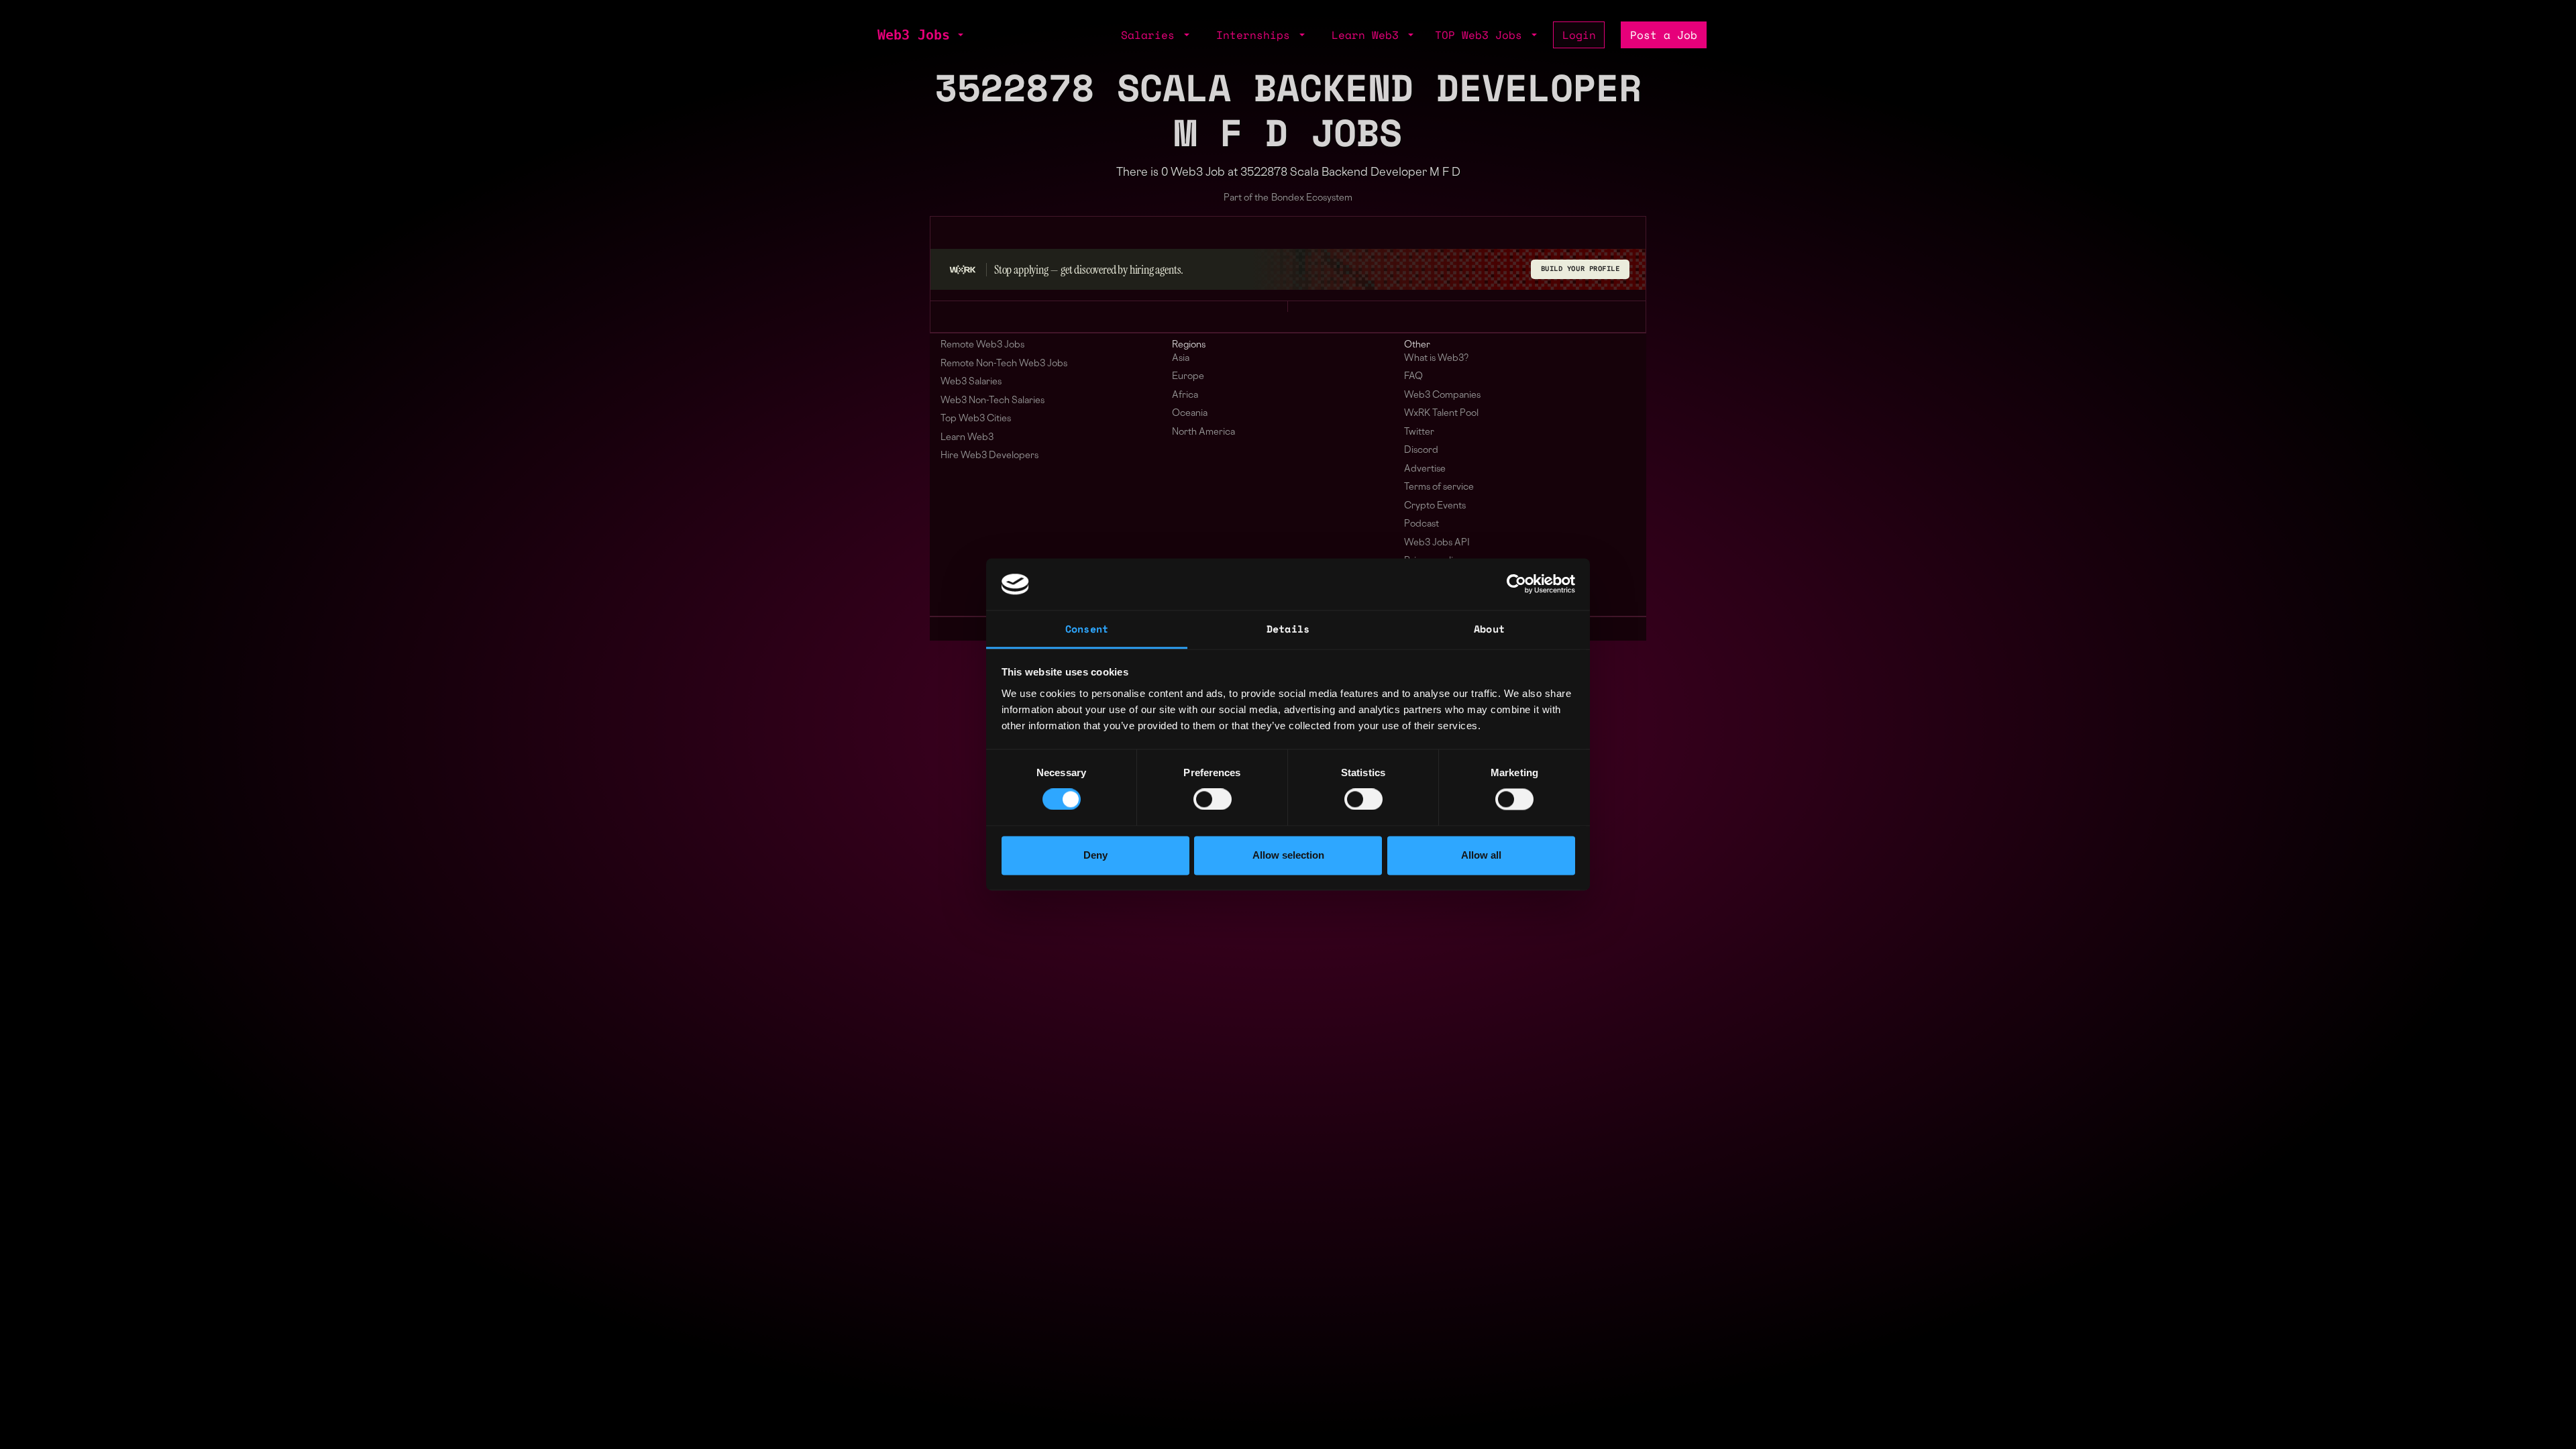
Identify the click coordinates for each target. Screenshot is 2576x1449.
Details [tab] (1288, 629)
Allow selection (1288, 855)
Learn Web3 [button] (1368, 35)
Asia (1181, 359)
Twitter (1419, 432)
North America (1203, 432)
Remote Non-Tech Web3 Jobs (1004, 364)
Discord (1421, 450)
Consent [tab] (1087, 629)
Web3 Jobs (914, 35)
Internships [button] (1256, 35)
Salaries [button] (1151, 35)
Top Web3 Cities (976, 419)
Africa (1185, 395)
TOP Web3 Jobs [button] (1482, 35)
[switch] (1213, 800)
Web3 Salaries (971, 382)
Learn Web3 (967, 438)
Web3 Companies (1442, 395)
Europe (1188, 377)
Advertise (1425, 469)
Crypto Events (1435, 506)
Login (1579, 35)
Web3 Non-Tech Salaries (992, 401)
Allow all (1481, 855)
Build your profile (1580, 269)
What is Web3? (1436, 359)
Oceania (1190, 414)
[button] (959, 35)
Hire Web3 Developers (989, 456)
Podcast (1421, 524)
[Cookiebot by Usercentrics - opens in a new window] (1516, 584)
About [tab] (1489, 629)
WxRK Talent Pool (1441, 414)
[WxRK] (963, 270)
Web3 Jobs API (1437, 543)
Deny (1095, 855)
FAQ (1413, 377)
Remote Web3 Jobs (982, 345)
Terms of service (1439, 487)
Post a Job (1664, 35)
